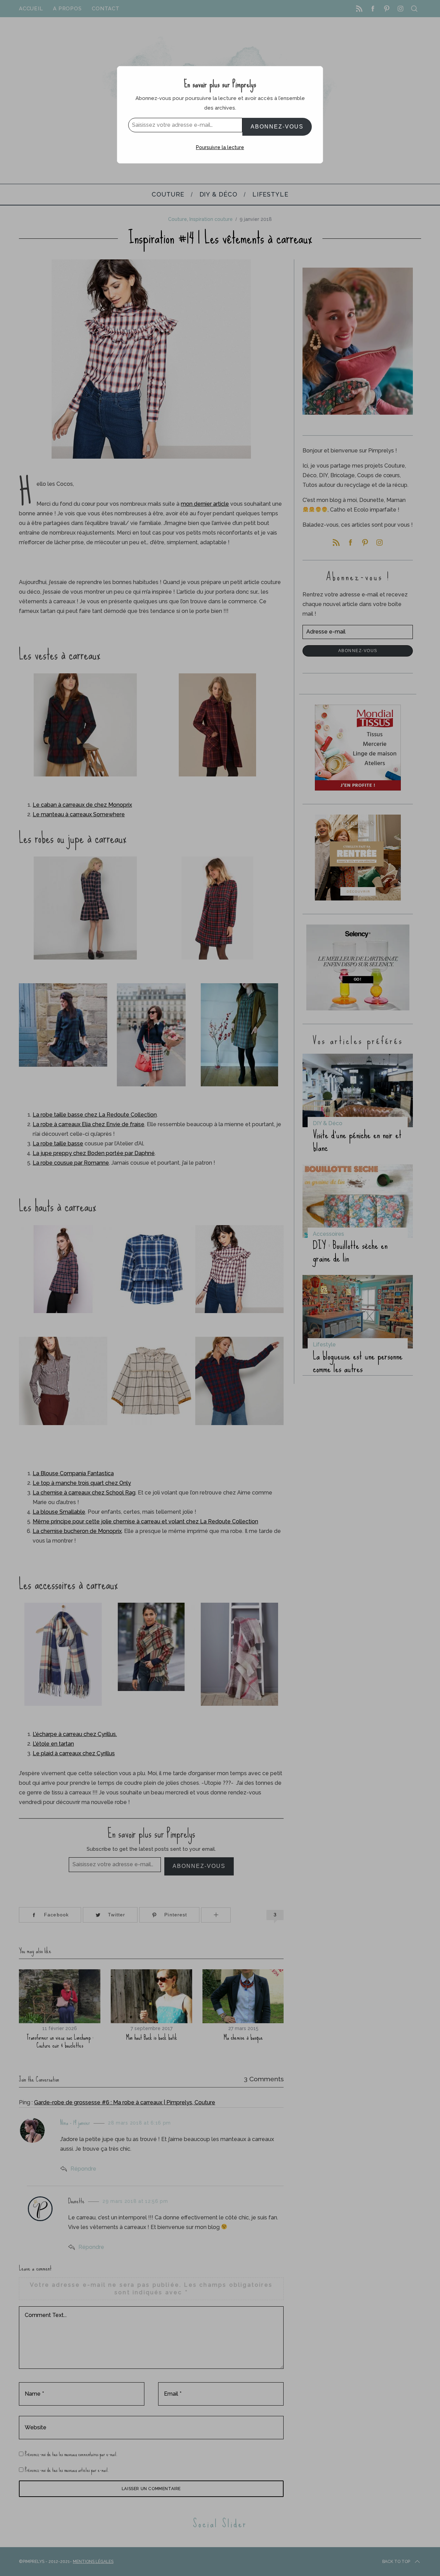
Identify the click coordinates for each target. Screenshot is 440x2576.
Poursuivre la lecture (220, 147)
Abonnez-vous (277, 127)
